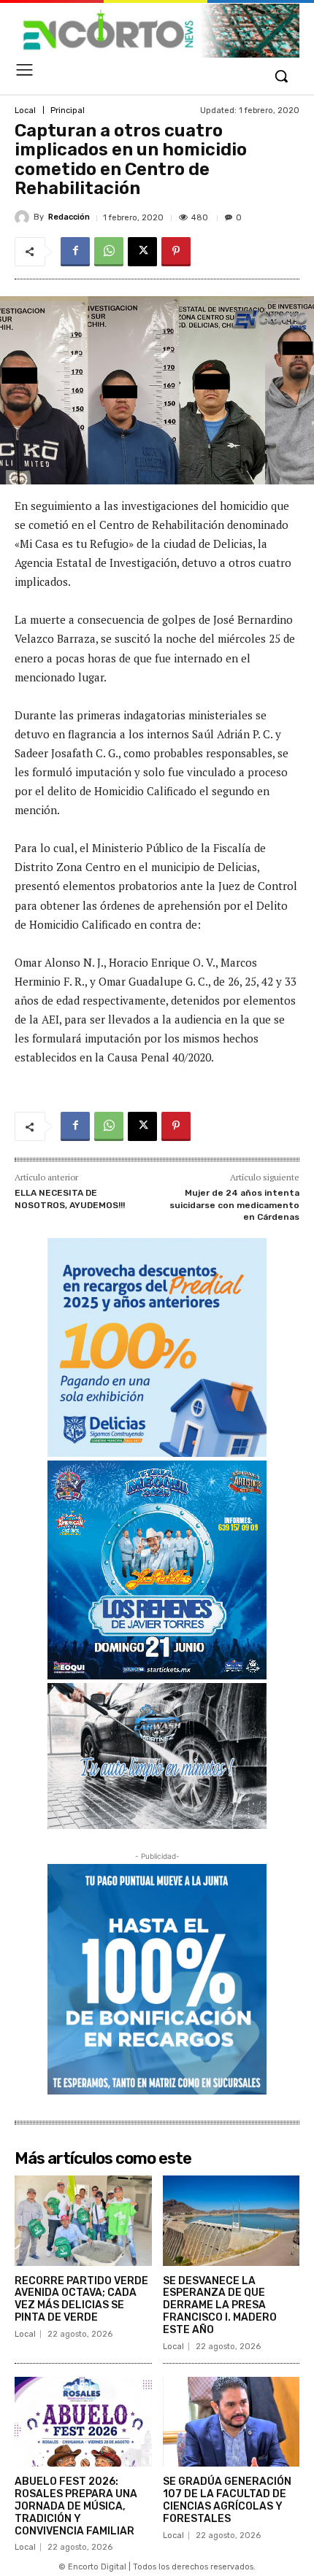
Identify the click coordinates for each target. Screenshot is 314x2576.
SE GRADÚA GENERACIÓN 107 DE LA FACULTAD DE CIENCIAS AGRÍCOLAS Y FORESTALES (227, 2500)
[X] (142, 252)
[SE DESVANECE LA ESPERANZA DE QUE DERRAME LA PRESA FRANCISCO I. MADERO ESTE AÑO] (231, 2221)
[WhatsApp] (109, 252)
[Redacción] (24, 217)
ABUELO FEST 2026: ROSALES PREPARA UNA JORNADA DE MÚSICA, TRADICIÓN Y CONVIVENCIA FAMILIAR (76, 2506)
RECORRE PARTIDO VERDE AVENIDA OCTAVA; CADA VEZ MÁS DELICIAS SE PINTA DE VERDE (81, 2299)
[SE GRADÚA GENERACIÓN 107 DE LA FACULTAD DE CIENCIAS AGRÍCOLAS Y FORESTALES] (231, 2422)
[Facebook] (75, 252)
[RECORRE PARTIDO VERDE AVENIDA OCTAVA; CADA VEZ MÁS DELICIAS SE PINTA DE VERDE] (83, 2221)
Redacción (69, 217)
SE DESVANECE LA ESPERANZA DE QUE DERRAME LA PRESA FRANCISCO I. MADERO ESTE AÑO (220, 2305)
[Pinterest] (176, 252)
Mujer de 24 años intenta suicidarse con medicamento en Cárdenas (234, 1205)
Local (25, 111)
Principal (68, 111)
